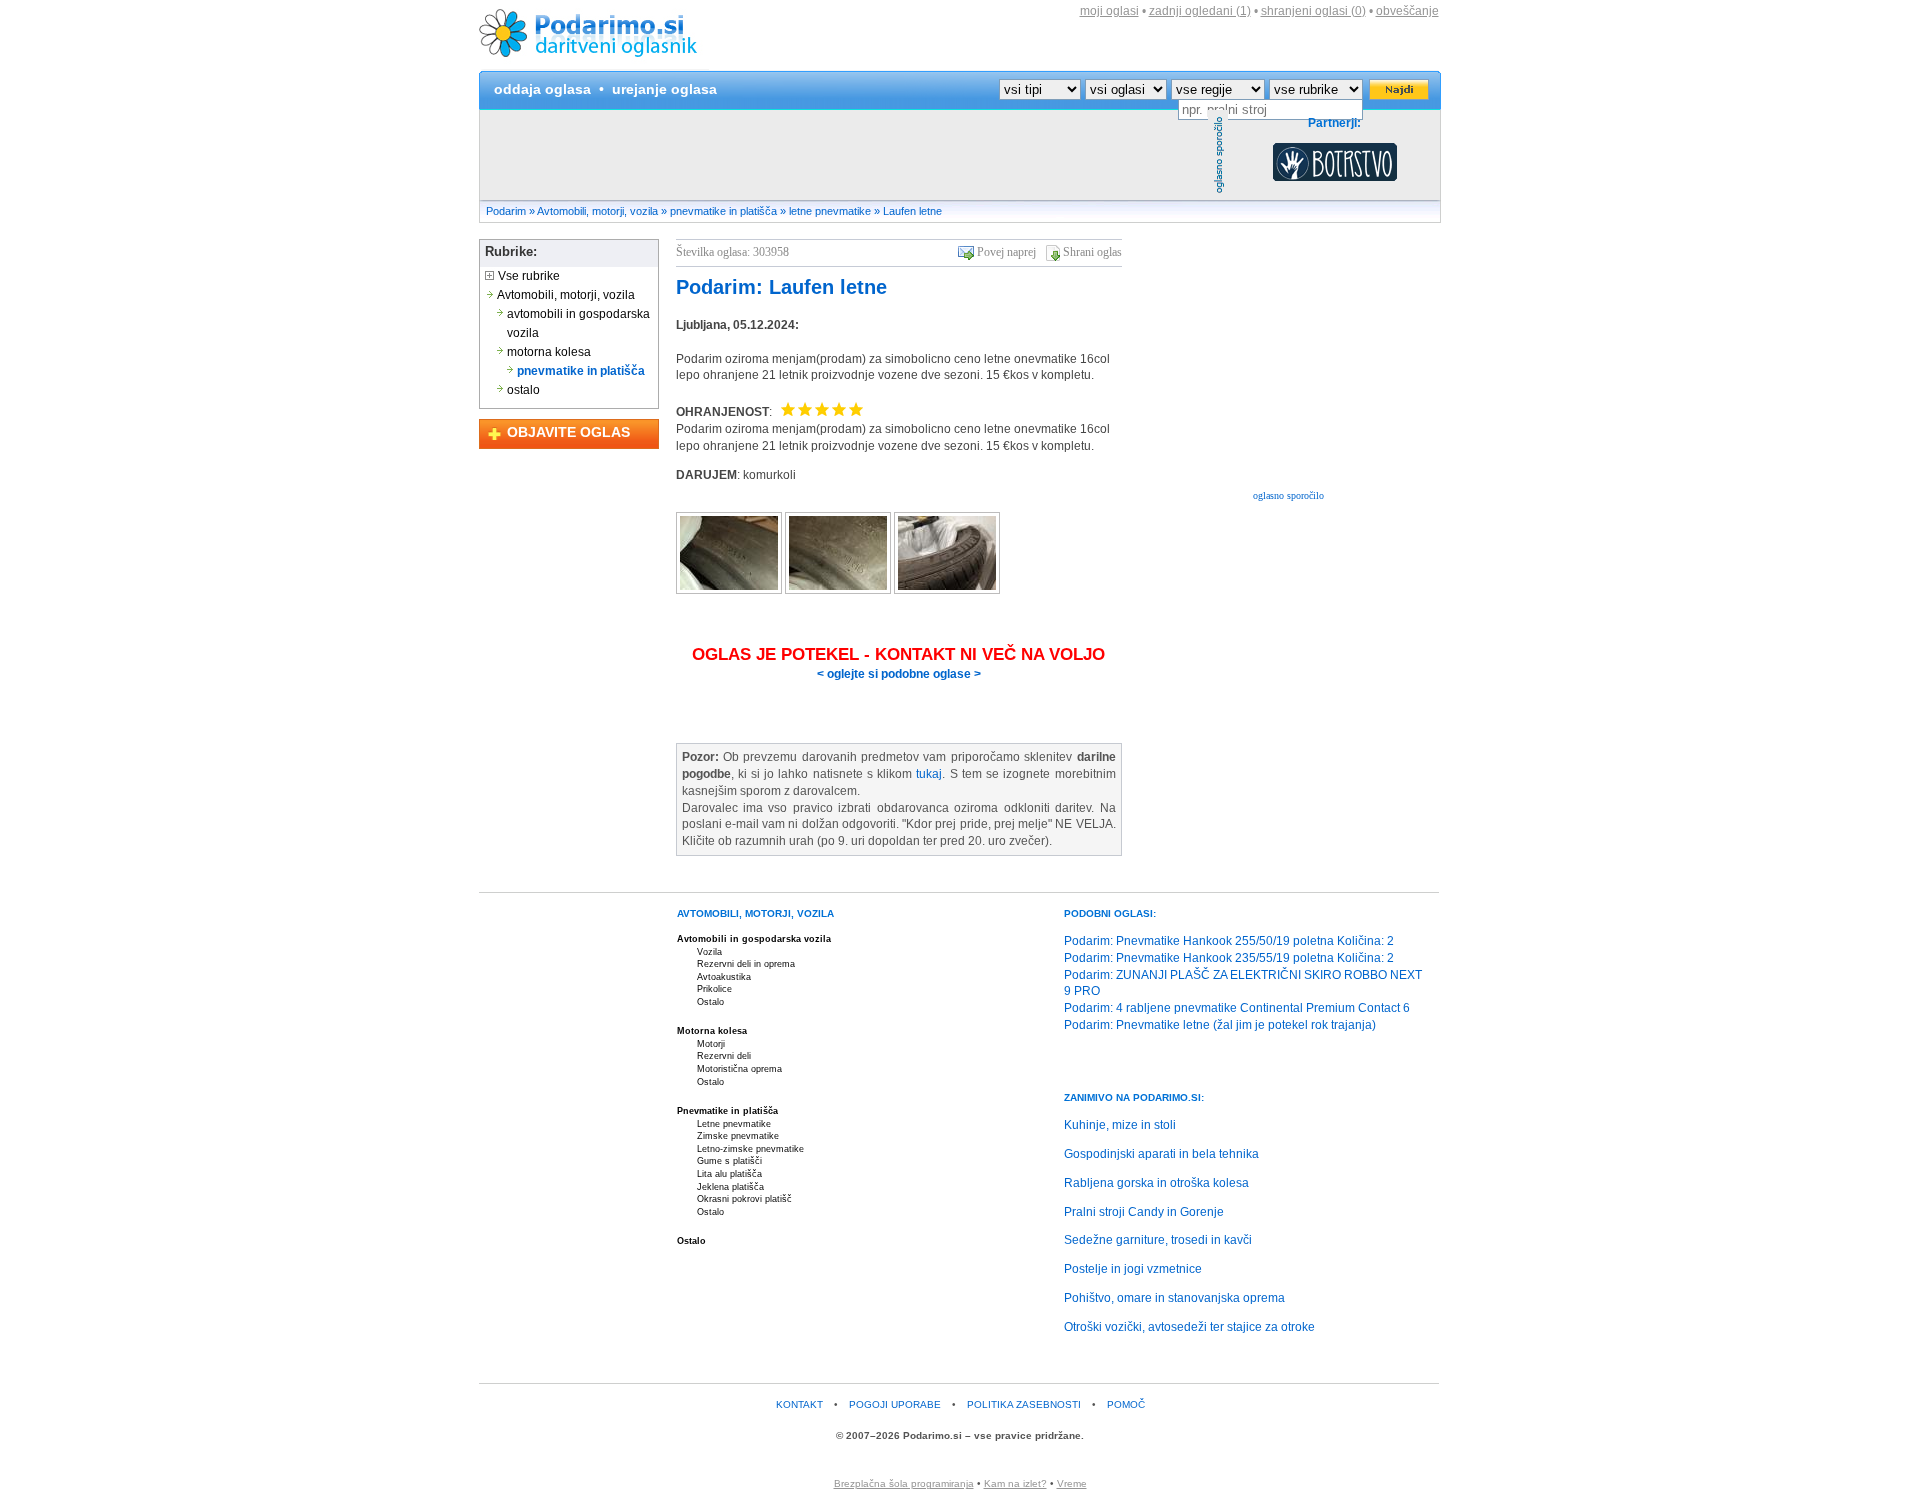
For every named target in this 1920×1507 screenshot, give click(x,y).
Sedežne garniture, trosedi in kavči (1158, 1240)
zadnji (1200, 11)
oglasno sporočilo (1288, 495)
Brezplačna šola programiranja (904, 1483)
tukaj (929, 774)
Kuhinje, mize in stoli (1120, 1125)
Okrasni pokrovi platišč (744, 1199)
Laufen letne (912, 211)
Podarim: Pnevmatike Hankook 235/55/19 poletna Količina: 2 (1229, 958)
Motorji (711, 1044)
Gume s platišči (729, 1161)
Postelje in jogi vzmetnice (1133, 1269)
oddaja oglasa (542, 89)
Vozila (709, 952)
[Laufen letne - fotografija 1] (730, 590)
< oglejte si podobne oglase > (899, 674)
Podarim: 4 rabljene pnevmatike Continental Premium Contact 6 (1237, 1008)
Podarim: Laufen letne (781, 287)
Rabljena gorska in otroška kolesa (1156, 1183)
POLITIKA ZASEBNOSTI (1024, 1404)
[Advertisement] (844, 155)
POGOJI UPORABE (895, 1404)
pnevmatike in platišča (723, 211)
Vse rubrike (527, 276)
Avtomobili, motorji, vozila (597, 211)
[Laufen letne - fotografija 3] (947, 590)
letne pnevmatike (830, 211)
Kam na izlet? (1015, 1483)
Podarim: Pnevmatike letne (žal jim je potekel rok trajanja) (1220, 1025)
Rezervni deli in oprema (746, 964)
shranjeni (1313, 11)
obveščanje (1407, 11)
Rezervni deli (724, 1056)
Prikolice (714, 989)
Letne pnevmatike (734, 1124)
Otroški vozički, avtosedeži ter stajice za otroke (1189, 1327)
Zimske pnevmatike (738, 1136)
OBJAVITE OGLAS (568, 432)
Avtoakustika (724, 977)
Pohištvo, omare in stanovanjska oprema (1174, 1298)
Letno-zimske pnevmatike (750, 1149)
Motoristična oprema (739, 1069)
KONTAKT (799, 1404)
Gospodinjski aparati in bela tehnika (1161, 1154)
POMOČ (1126, 1404)
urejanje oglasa (664, 89)
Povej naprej (1006, 252)
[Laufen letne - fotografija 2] (839, 590)
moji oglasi (1109, 11)
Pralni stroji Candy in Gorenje (1144, 1212)
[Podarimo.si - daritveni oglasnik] (594, 66)
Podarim (506, 211)
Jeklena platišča (730, 1187)
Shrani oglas (1092, 252)
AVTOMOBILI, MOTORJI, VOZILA (755, 913)
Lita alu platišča (729, 1174)
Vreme (1072, 1483)
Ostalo (710, 1002)
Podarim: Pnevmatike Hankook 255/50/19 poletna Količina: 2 (1229, 941)
